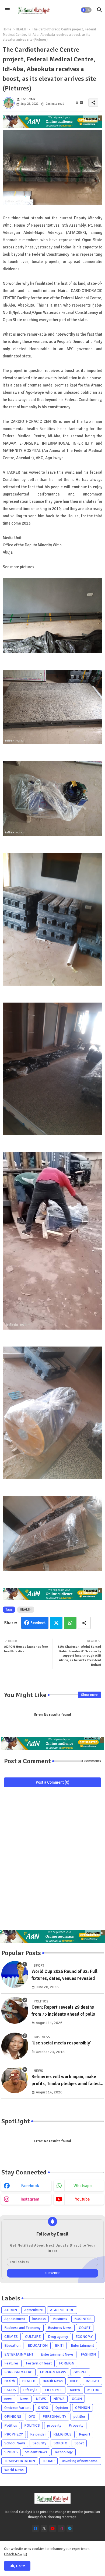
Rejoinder (38, 2434)
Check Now (13, 2554)
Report (85, 2434)
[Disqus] (52, 1861)
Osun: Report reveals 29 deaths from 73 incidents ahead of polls (63, 2011)
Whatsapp (70, 1623)
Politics (11, 2425)
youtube (83, 2199)
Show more (89, 1695)
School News (15, 2443)
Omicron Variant (17, 2408)
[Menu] (7, 10)
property (54, 2425)
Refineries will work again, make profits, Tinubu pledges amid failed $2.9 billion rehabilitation (66, 2080)
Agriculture (34, 2310)
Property (76, 2425)
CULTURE (33, 2337)
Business (60, 2319)
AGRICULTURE (62, 2310)
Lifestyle (30, 2390)
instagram (30, 2199)
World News (14, 2470)
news (8, 2399)
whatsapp (83, 2186)
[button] (86, 10)
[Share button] (84, 1623)
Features (11, 2363)
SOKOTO (60, 2443)
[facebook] (35, 2528)
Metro (75, 2390)
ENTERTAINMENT (19, 2354)
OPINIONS (13, 2417)
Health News (53, 2381)
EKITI (59, 2345)
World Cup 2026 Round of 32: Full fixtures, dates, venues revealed (64, 1975)
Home (7, 29)
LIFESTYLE (54, 2390)
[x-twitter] (44, 2528)
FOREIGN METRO (18, 2372)
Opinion (62, 2408)
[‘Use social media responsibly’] (15, 2046)
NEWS (41, 2399)
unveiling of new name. (80, 2461)
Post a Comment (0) (53, 1782)
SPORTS (11, 2452)
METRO (93, 2390)
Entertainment (82, 2345)
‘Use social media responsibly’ (61, 2043)
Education (12, 2345)
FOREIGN (67, 2363)
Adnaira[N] (90, 119)
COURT (85, 2328)
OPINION (83, 2408)
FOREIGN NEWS (53, 2372)
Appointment (15, 2319)
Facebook (38, 1623)
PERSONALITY (54, 2417)
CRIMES (11, 2337)
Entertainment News (57, 2354)
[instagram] (61, 2528)
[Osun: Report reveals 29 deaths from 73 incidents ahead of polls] (15, 2010)
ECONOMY (84, 2337)
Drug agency (58, 2337)
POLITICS (32, 2425)
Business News (60, 2328)
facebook (30, 2186)
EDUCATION (38, 2345)
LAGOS (10, 2390)
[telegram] (70, 2528)
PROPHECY (14, 2434)
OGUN (77, 2399)
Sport (79, 2443)
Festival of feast (39, 2363)
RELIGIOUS (62, 2434)
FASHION (88, 2354)
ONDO (43, 2408)
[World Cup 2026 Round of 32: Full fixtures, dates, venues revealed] (15, 1974)
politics (80, 2417)
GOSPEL (80, 2372)
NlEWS (59, 2399)
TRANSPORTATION (20, 2461)
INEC (74, 2381)
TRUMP (48, 2461)
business (39, 2319)
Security (39, 2443)
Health (10, 2381)
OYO (32, 2417)
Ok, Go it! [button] (17, 2566)
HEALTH (22, 29)
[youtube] (53, 2528)
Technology (64, 2452)
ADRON (11, 2310)
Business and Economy (22, 2328)
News (24, 2399)
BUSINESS (83, 2319)
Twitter (56, 1623)
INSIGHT (92, 2381)
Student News (36, 2452)
